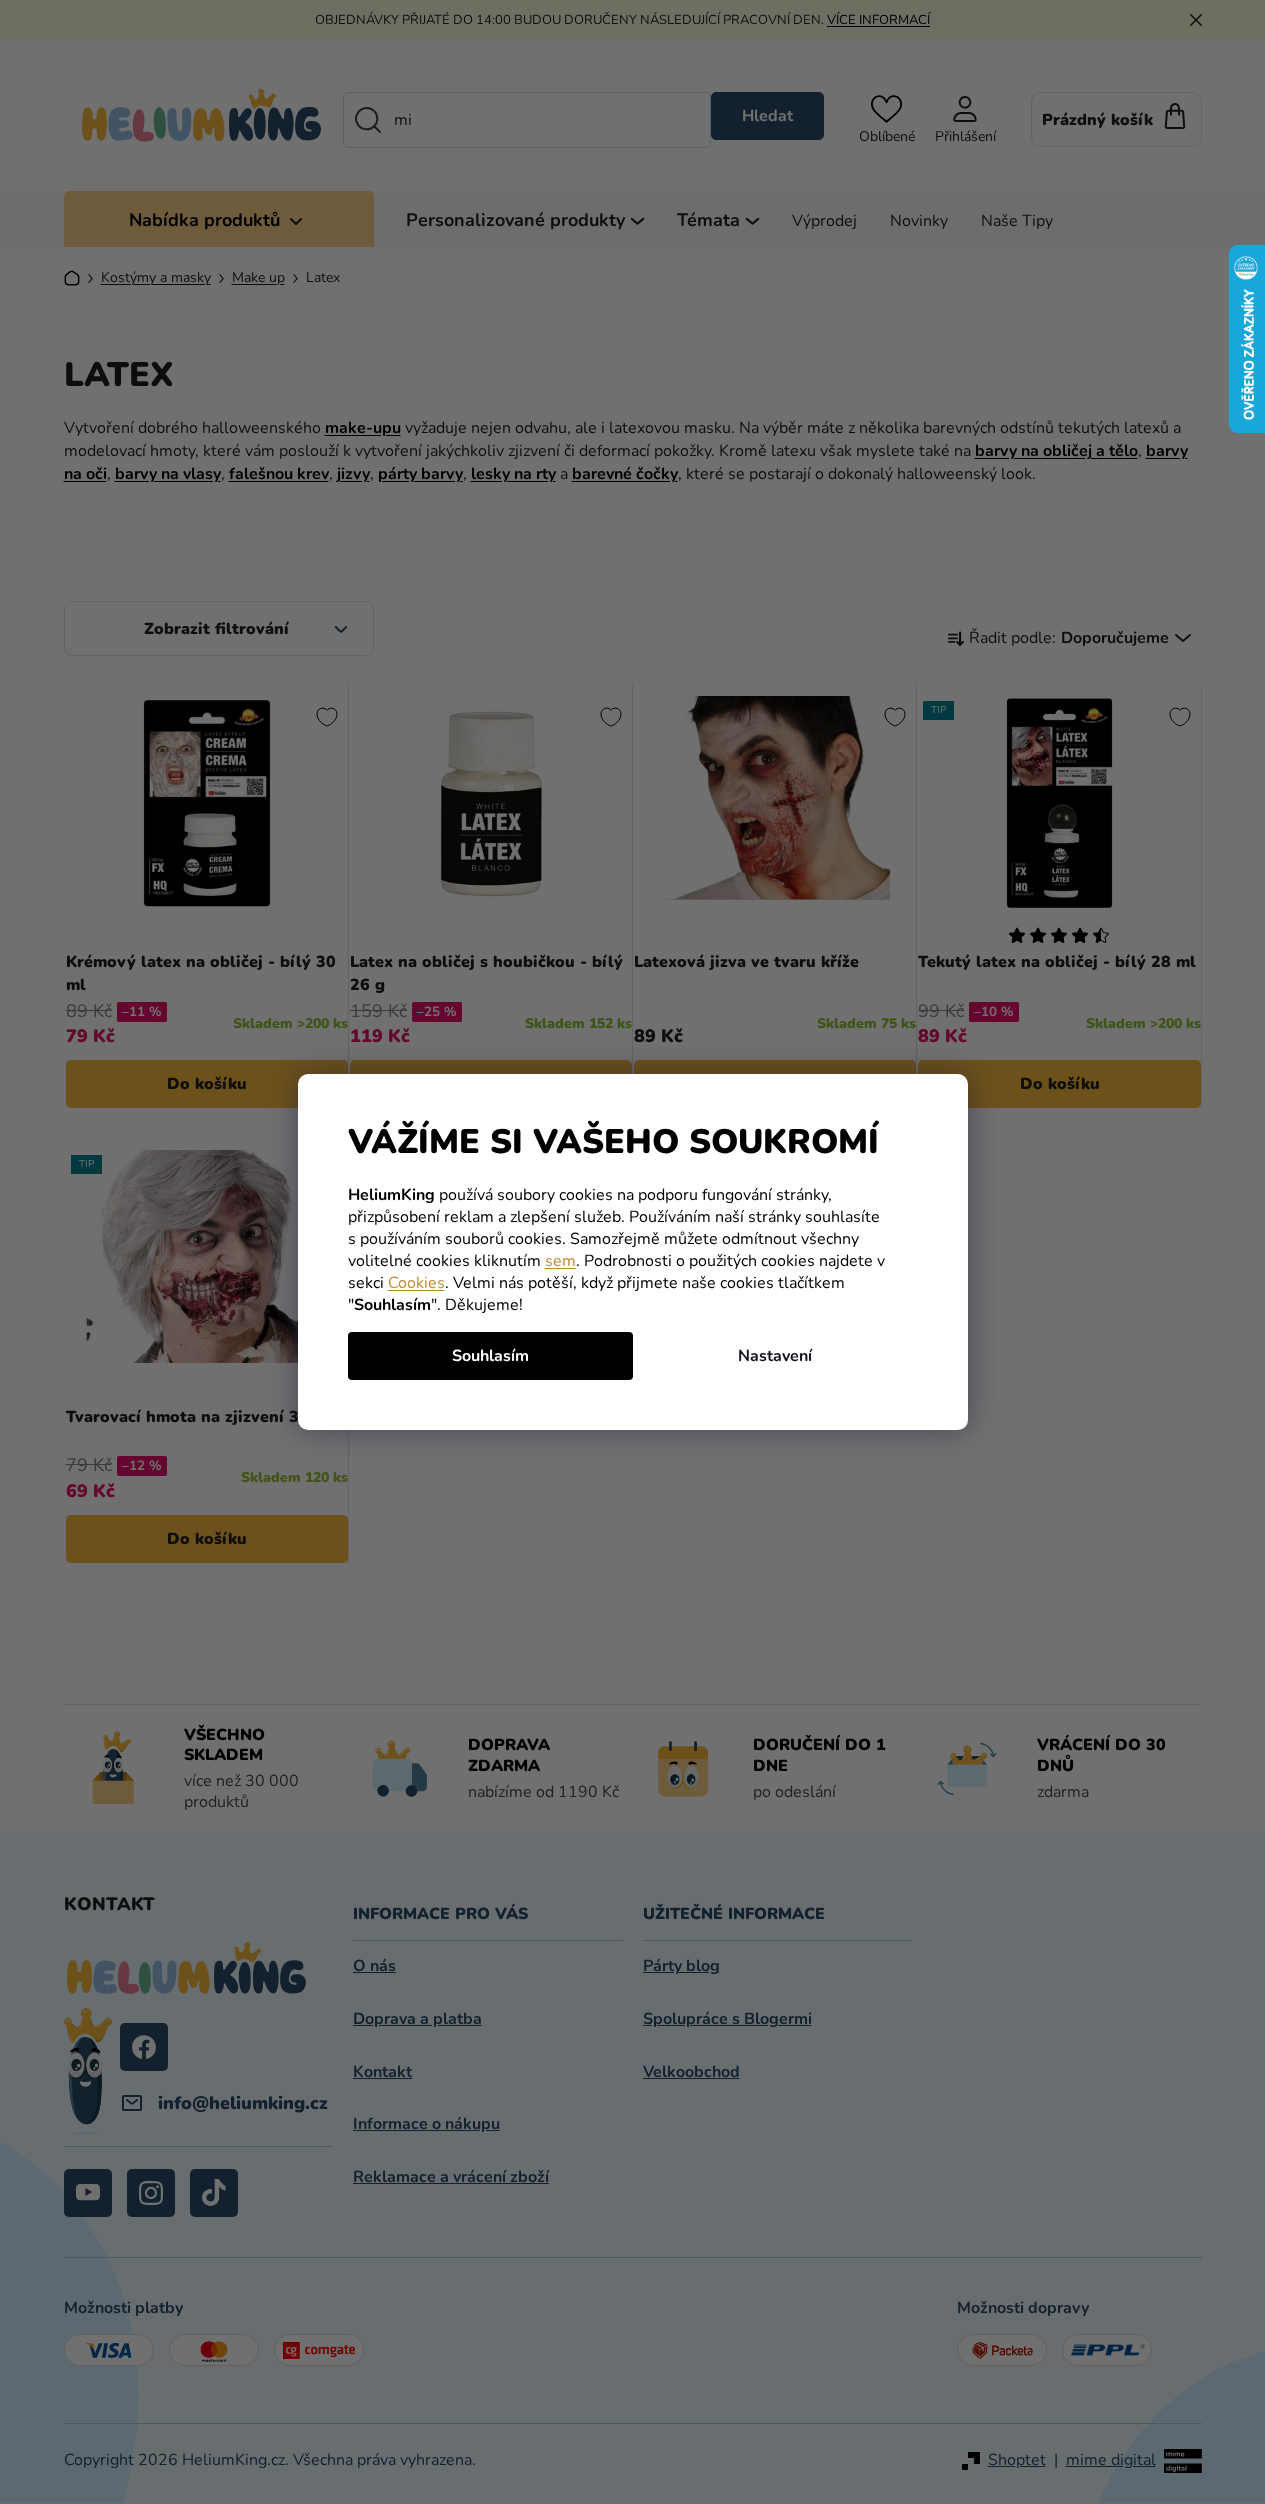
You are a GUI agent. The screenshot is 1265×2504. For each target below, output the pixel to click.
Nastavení (775, 1356)
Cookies (416, 1283)
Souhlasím (490, 1356)
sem (560, 1261)
